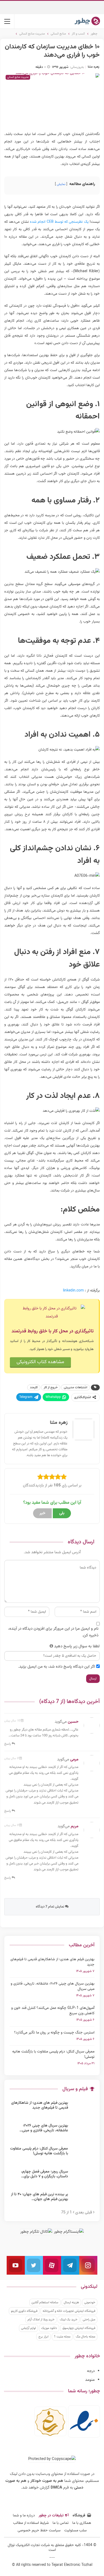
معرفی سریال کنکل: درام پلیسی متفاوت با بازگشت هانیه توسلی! (53, 2054)
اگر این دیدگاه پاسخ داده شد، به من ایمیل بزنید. (57, 1667)
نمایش (61, 184)
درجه (91, 2371)
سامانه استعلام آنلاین (45, 2302)
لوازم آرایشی (28, 2328)
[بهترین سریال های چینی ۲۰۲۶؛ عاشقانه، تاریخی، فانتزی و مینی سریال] (83, 2132)
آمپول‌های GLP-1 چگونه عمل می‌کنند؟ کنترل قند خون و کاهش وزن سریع (53, 2011)
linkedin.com (73, 1291)
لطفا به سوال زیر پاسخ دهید (77, 1646)
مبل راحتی (89, 2320)
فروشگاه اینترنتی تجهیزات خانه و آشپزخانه (69, 2311)
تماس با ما (61, 2523)
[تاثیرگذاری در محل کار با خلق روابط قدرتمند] (52, 1313)
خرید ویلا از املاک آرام (41, 2320)
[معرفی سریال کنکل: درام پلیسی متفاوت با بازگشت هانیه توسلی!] (83, 2155)
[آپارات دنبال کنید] (52, 2265)
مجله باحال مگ (85, 2337)
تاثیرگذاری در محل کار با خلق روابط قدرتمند (53, 1331)
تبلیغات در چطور (51, 2516)
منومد (90, 2380)
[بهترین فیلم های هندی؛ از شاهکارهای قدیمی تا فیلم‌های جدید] (83, 2109)
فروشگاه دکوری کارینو (24, 2311)
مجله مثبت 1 (62, 2337)
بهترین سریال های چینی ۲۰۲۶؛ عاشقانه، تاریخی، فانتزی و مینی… (44, 2128)
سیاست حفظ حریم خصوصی (39, 2531)
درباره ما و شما (24, 2516)
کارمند (34, 1387)
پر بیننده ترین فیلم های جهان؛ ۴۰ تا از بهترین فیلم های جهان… (39, 2197)
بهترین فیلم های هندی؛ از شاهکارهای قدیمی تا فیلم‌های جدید (52, 1962)
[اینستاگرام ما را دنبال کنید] (88, 2265)
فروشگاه (79, 2516)
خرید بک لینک (69, 2320)
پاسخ (8, 1744)
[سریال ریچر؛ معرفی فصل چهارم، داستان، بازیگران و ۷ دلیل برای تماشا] (83, 2178)
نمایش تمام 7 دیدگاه (50, 1907)
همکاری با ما (82, 2523)
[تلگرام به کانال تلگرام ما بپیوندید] (70, 2265)
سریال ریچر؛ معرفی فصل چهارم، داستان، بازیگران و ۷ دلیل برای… (45, 2174)
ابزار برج (43, 2337)
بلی (62, 1513)
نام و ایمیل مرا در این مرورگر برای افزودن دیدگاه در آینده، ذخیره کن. (53, 1632)
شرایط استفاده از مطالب (31, 2523)
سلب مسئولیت (75, 2531)
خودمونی (90, 2302)
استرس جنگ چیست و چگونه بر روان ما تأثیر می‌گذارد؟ (54, 2033)
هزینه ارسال (71, 2302)
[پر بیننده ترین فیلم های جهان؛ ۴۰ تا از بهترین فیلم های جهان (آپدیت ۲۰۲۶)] (83, 2201)
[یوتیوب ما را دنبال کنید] (16, 2265)
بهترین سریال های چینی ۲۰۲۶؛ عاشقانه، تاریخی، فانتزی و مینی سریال (53, 1986)
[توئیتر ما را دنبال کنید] (34, 2265)
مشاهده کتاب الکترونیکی (40, 1362)
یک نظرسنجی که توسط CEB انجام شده (59, 222)
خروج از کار (51, 1387)
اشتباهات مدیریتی (75, 1387)
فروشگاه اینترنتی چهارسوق (79, 2328)
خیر (42, 1513)
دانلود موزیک (49, 2328)
